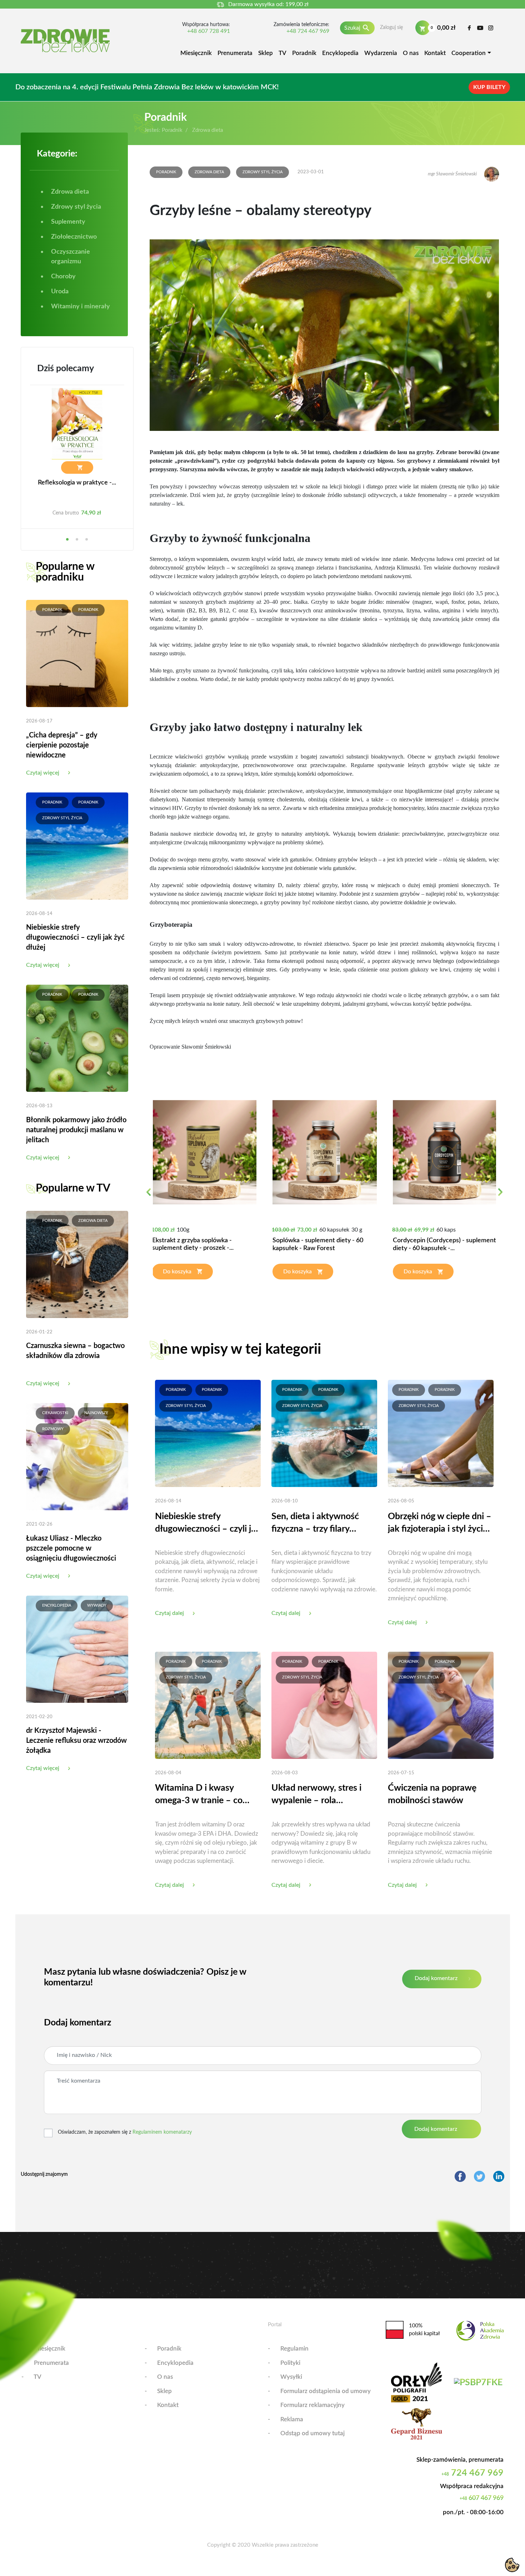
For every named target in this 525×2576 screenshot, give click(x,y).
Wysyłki (291, 2377)
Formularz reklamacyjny (312, 2405)
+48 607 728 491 (209, 31)
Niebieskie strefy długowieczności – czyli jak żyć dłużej (75, 938)
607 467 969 (482, 2498)
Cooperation (469, 53)
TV (282, 53)
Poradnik (304, 53)
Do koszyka (177, 1272)
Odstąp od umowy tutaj (312, 2433)
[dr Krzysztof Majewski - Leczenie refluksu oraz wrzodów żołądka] (77, 1649)
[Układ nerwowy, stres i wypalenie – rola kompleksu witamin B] (324, 1705)
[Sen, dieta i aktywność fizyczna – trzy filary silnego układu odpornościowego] (324, 1433)
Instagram (491, 28)
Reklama (292, 2419)
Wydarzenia (381, 53)
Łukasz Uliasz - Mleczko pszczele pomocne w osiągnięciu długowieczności (71, 1548)
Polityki (290, 2363)
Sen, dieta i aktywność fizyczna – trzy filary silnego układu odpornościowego (315, 1524)
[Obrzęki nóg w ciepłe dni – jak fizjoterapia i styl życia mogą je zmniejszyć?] (441, 1433)
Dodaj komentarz (436, 1978)
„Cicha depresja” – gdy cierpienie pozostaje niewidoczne (62, 745)
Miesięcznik (196, 53)
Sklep (266, 53)
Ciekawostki (55, 1413)
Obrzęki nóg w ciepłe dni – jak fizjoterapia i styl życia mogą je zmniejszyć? (440, 1524)
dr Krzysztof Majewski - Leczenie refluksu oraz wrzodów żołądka (76, 1741)
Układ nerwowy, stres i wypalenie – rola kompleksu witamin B (316, 1795)
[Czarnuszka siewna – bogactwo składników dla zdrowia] (77, 1264)
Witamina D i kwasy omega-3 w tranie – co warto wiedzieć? (199, 1795)
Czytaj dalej (169, 1613)
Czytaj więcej (43, 773)
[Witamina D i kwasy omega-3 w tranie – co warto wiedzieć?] (208, 1705)
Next (500, 1196)
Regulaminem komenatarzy (162, 2132)
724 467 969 (472, 2473)
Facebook (469, 28)
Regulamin (294, 2349)
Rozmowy (53, 1429)
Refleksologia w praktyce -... (77, 483)
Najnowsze (96, 1413)
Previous (148, 1196)
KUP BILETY (489, 87)
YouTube (480, 28)
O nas (411, 53)
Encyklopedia (340, 53)
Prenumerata (235, 53)
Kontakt (435, 53)
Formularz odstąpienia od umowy (326, 2391)
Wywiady (97, 1605)
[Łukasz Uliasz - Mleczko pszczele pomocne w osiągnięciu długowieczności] (77, 1456)
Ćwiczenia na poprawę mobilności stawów (432, 1794)
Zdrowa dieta (93, 1221)
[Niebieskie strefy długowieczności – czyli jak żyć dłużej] (77, 846)
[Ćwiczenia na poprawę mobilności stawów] (441, 1705)
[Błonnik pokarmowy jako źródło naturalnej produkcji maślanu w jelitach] (77, 1038)
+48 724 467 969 (308, 31)
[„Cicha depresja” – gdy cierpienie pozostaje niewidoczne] (77, 653)
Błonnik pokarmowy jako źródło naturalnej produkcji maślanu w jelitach (76, 1130)
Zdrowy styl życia (62, 818)
